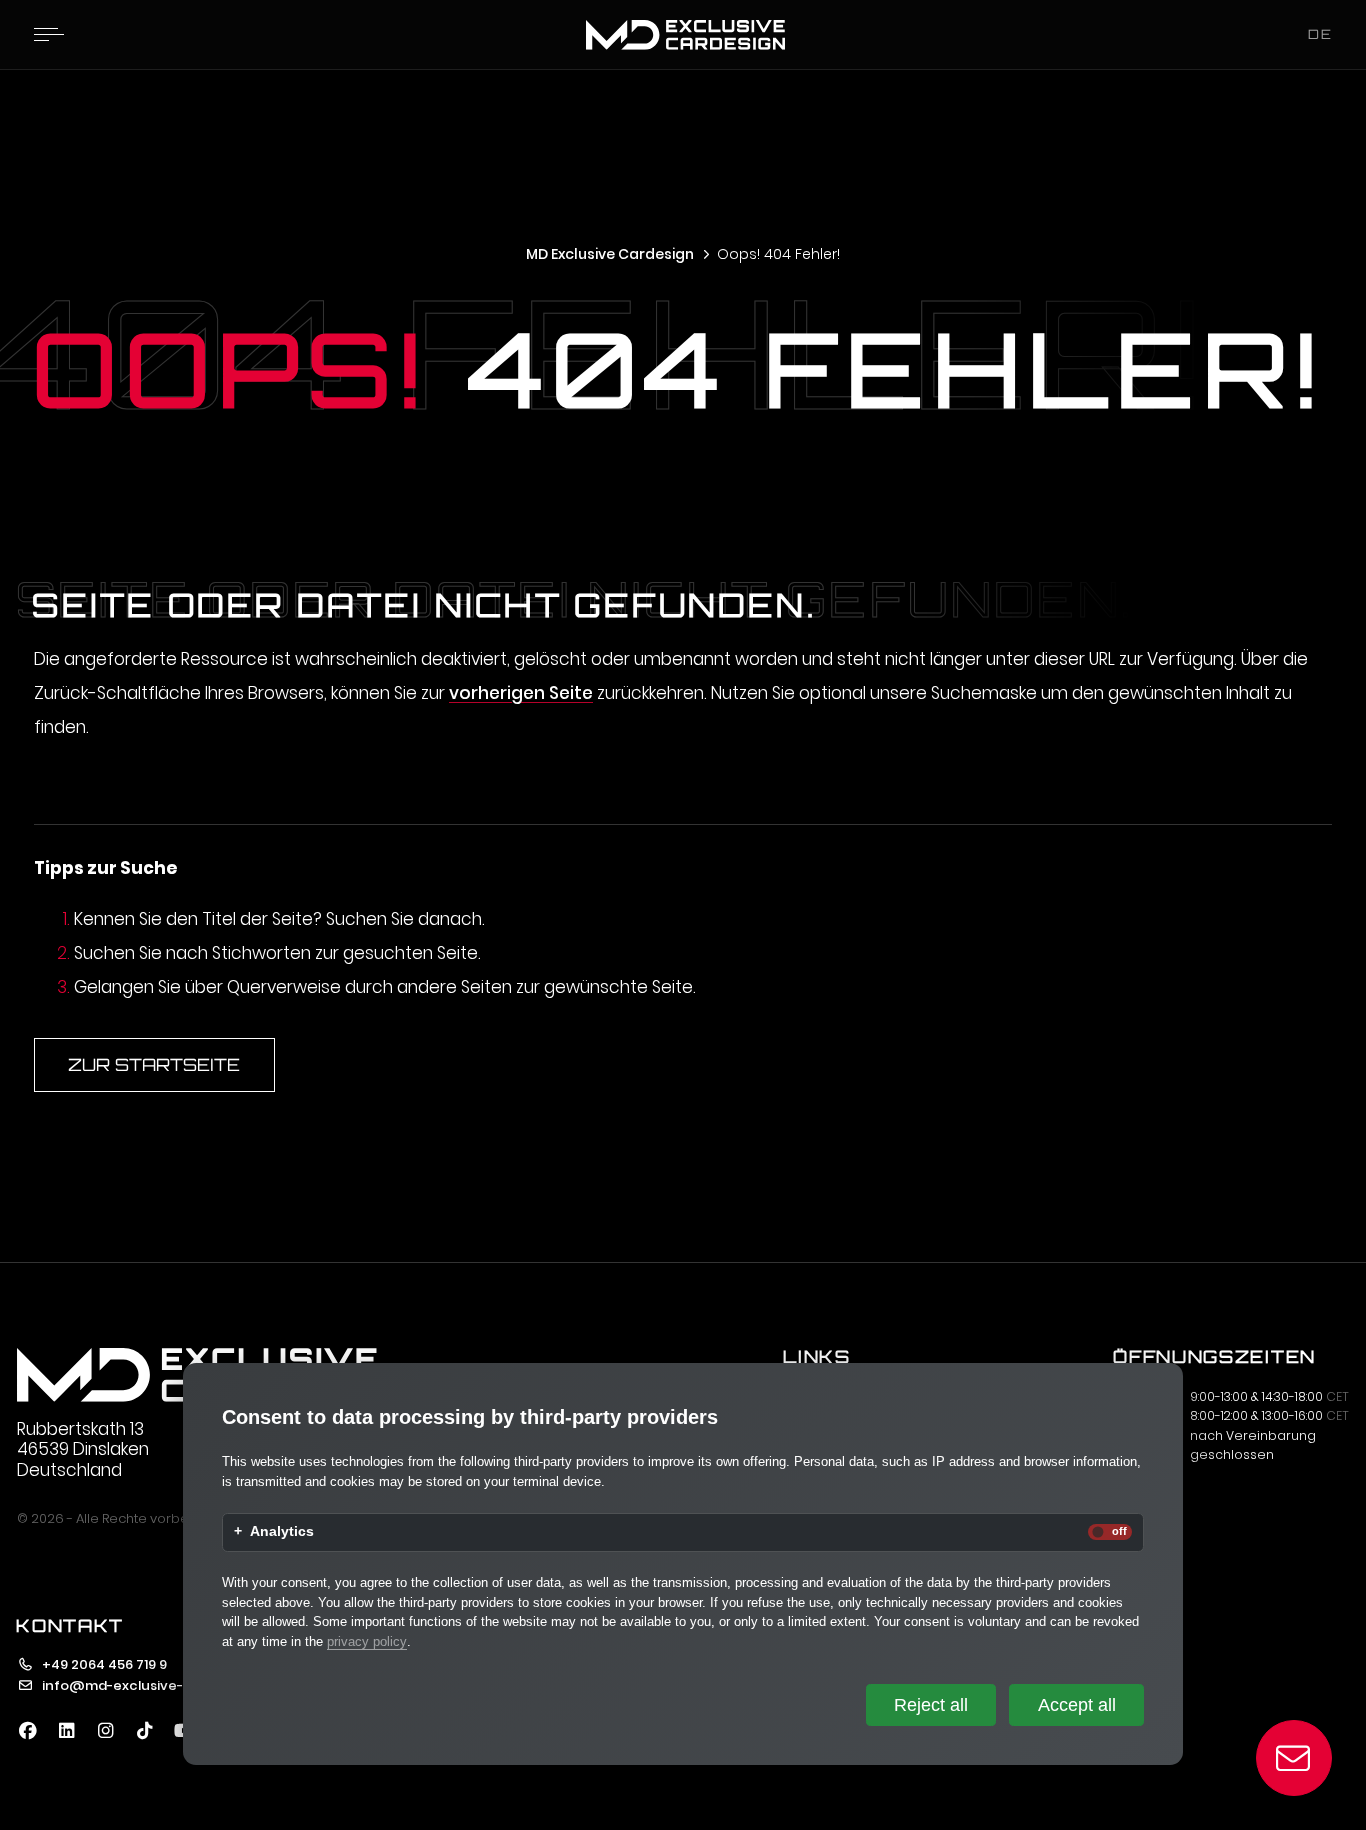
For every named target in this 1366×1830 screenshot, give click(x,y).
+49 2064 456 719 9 (104, 1664)
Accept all (1077, 1705)
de (1320, 34)
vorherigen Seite (521, 693)
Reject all (931, 1705)
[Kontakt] (1294, 1758)
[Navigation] (49, 34)
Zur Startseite (154, 1064)
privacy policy (367, 1641)
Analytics (282, 1532)
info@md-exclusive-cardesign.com (164, 1685)
